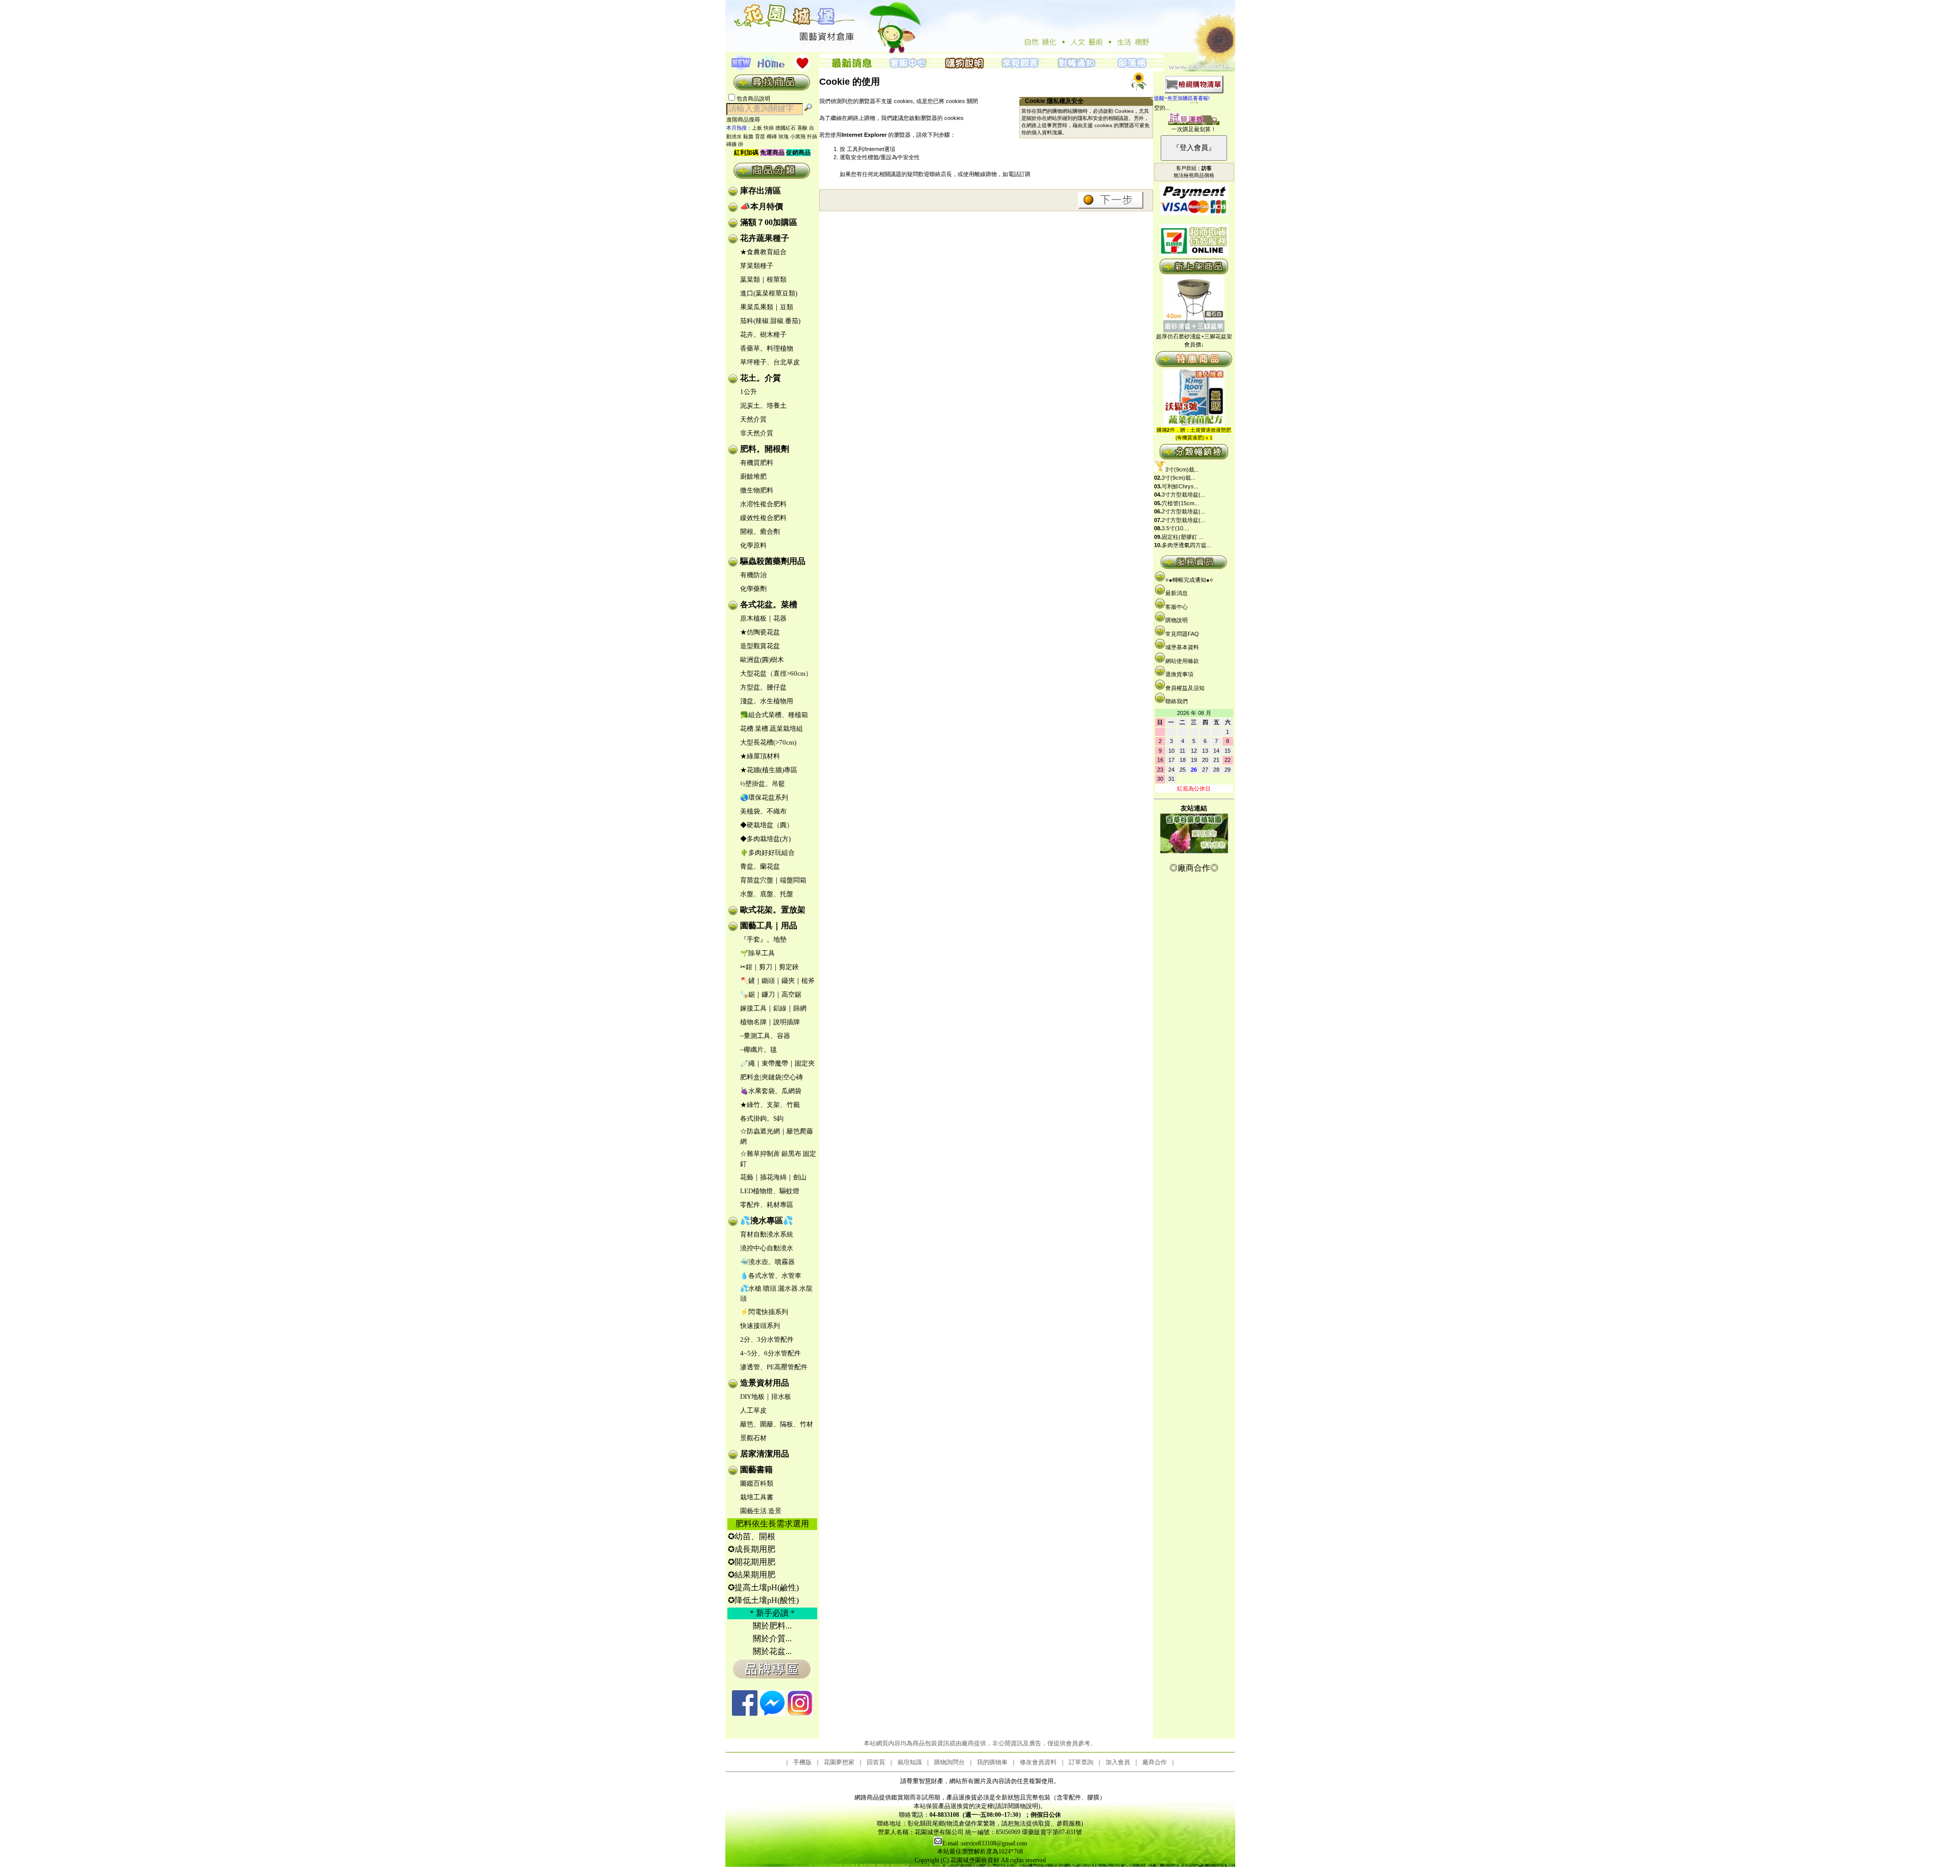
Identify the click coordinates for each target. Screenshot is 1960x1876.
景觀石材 (753, 1438)
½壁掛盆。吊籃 (763, 784)
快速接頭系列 (760, 1326)
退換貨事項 (1179, 674)
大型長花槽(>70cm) (768, 742)
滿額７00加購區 (769, 222)
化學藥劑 (753, 589)
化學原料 (753, 545)
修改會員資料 (1038, 1762)
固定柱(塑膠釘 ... (1183, 537)
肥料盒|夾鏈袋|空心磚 (771, 1077)
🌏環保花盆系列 (764, 797)
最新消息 (1177, 593)
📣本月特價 (762, 206)
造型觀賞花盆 (760, 646)
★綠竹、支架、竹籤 (770, 1105)
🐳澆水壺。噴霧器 (767, 1262)
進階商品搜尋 (746, 119)
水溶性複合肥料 (763, 504)
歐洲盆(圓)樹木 (762, 660)
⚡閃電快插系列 (764, 1312)
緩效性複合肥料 (763, 518)
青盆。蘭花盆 (760, 866)
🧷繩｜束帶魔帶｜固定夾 (777, 1063)
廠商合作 (1155, 1762)
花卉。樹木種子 (763, 335)
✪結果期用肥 (752, 1575)
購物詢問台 (949, 1762)
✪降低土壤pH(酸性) (763, 1600)
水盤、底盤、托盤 (767, 894)
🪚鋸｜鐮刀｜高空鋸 (771, 994)
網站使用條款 (1182, 661)
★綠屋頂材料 (760, 756)
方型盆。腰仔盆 (763, 687)
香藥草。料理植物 (767, 348)
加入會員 (1118, 1762)
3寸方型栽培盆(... (1183, 495)
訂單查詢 (1081, 1762)
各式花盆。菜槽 (769, 604)
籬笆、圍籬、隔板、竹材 (777, 1424)
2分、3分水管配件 (767, 1339)
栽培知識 (910, 1762)
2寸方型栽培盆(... (1183, 511)
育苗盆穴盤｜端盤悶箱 (773, 880)
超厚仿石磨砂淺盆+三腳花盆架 (1194, 336)
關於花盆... (772, 1651)
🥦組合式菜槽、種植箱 (774, 715)
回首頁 (876, 1762)
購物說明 (1177, 620)
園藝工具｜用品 (769, 925)
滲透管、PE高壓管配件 (774, 1367)
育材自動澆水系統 (767, 1234)
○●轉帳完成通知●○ (1189, 580)
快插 (769, 128)
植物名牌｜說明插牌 (770, 1022)
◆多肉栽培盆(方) (765, 839)
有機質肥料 (757, 463)
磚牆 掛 (735, 144)
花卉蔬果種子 (765, 238)
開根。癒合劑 (760, 532)
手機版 (802, 1762)
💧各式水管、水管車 (771, 1276)
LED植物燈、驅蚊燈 (770, 1191)
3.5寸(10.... (1175, 528)
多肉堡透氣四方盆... (1186, 545)
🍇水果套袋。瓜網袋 (771, 1091)
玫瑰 (783, 137)
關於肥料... (772, 1626)
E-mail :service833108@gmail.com (985, 1843)
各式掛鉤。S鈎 (762, 1118)
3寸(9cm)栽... (1182, 470)
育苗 (760, 137)
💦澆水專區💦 (767, 1220)
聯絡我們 (1177, 701)
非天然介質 (757, 433)
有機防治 (753, 575)
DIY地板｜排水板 (766, 1397)
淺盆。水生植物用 (767, 701)
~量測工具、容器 (765, 1036)
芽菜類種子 (757, 266)
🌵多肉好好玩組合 (767, 853)
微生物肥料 (757, 490)
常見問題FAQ (1182, 634)
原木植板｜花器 (763, 618)
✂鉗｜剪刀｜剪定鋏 (769, 967)
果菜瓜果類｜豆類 (767, 307)
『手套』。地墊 (763, 939)
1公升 (749, 392)
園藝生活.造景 (761, 1511)
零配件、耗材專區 (767, 1205)
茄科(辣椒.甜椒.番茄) (770, 321)
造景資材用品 (765, 1383)
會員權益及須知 (1185, 688)
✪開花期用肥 (752, 1562)
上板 (757, 128)
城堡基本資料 (1182, 647)
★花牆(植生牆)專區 (769, 770)
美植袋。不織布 (763, 811)
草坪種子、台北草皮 (770, 362)
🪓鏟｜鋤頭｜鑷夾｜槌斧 (777, 981)
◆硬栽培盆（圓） (767, 825)
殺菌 (748, 137)
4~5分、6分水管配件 (770, 1353)
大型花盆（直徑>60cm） (776, 673)
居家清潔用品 (765, 1454)
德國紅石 (786, 128)
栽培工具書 (757, 1497)
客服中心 (1177, 607)
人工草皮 (753, 1410)
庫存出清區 (761, 191)
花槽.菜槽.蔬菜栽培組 (771, 729)
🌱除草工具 (757, 953)
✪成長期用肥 (752, 1549)
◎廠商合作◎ (1194, 868)
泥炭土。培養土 (763, 405)
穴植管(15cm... (1180, 503)
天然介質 (753, 419)
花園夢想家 (839, 1762)
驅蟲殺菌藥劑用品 (773, 561)
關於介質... (772, 1638)
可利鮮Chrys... (1180, 486)
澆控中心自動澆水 (767, 1248)
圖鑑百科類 (757, 1483)
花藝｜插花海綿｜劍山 (773, 1177)
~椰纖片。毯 (758, 1050)
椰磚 (772, 137)
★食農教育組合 (763, 252)
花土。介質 (761, 378)
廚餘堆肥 (753, 476)
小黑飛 (798, 137)
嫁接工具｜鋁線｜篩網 (773, 1008)
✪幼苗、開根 (752, 1536)
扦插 (812, 137)
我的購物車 (992, 1762)
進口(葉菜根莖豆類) (769, 293)
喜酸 (802, 128)
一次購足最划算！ (1194, 129)
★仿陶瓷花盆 (760, 632)
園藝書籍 (756, 1470)
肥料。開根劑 (765, 449)
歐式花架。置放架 (773, 910)
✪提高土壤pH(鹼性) (763, 1587)
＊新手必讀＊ (772, 1613)
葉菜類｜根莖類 (763, 279)
